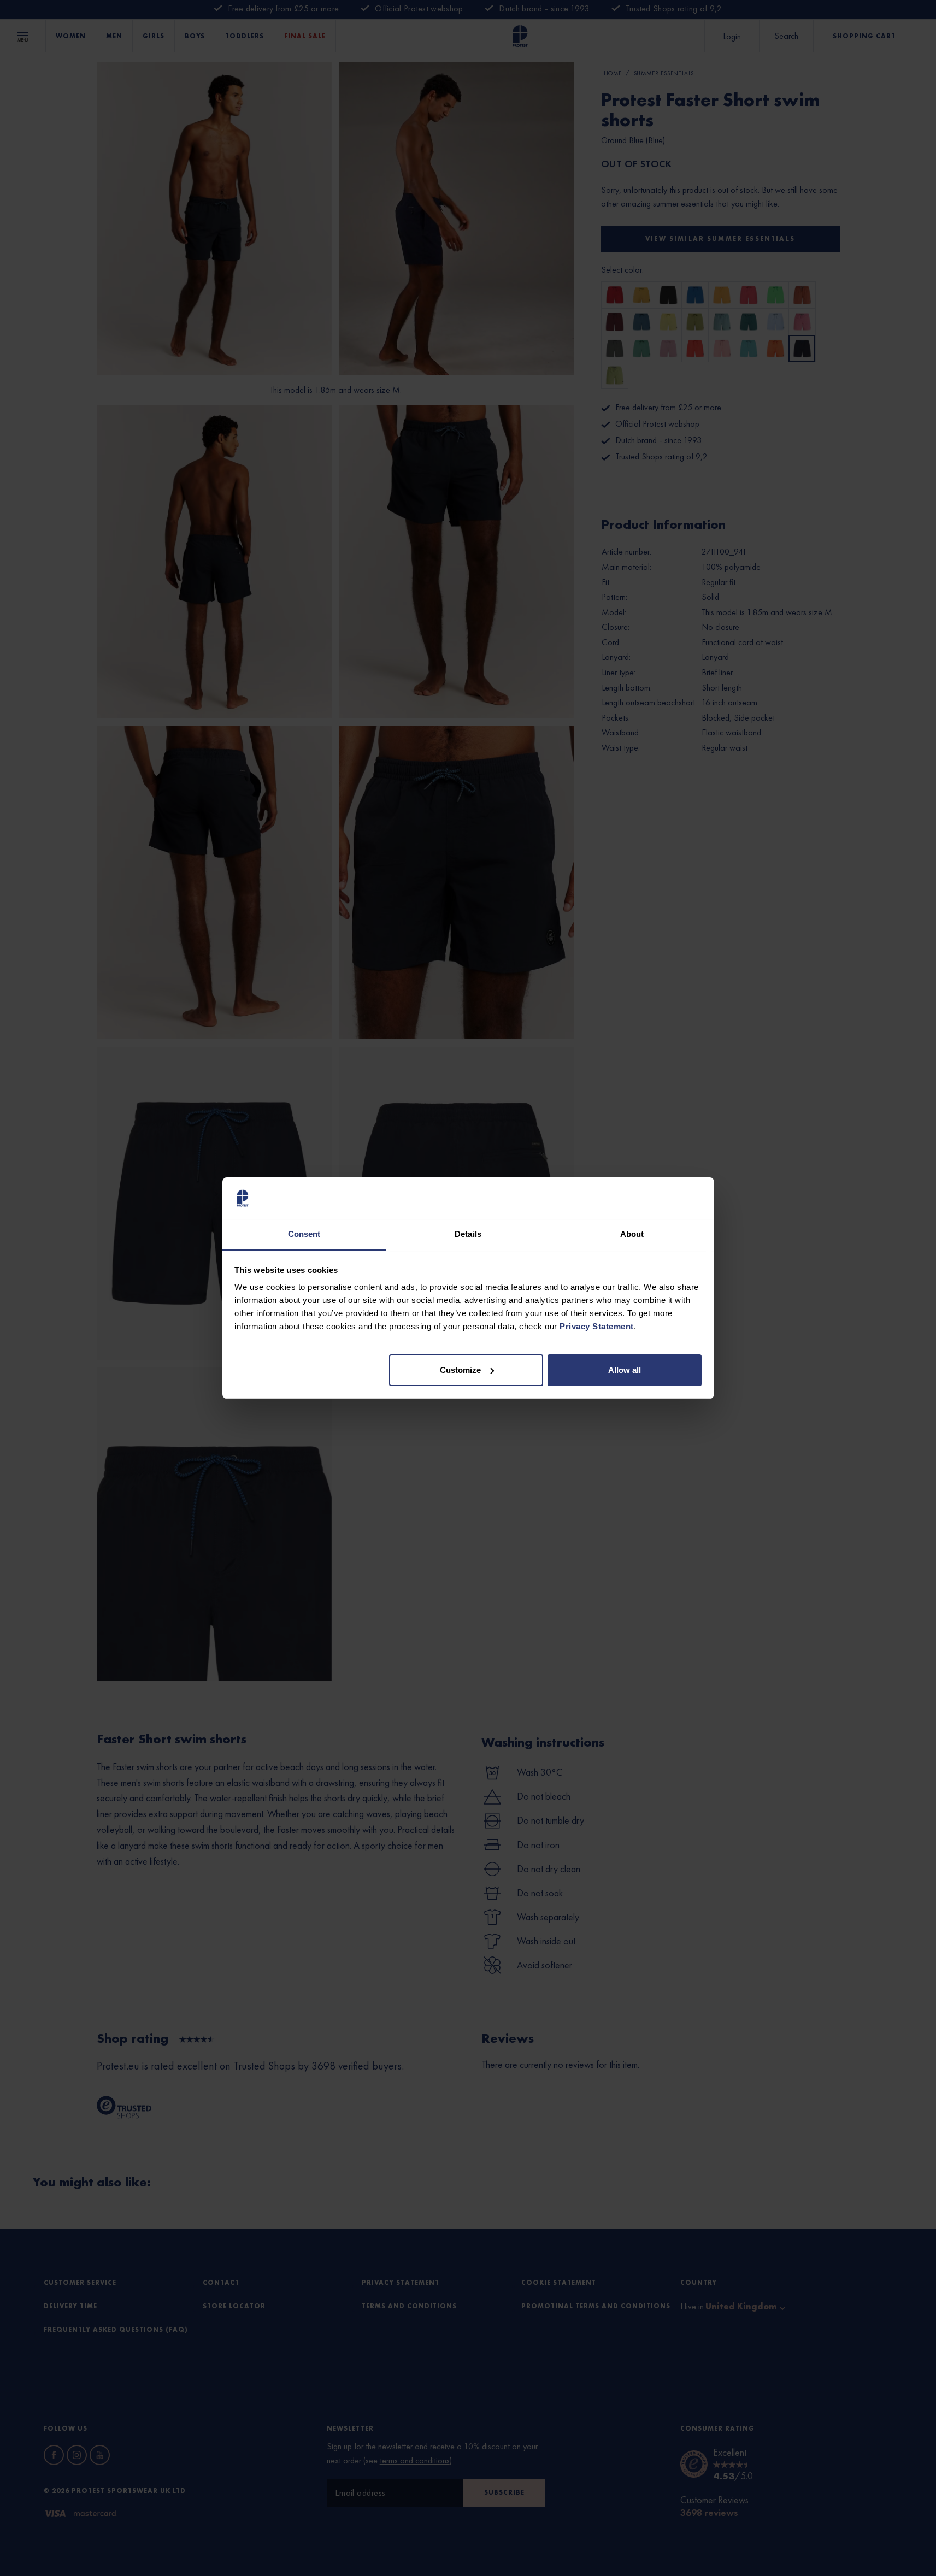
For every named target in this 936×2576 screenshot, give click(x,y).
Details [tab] (468, 1234)
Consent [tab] (304, 1234)
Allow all (625, 1370)
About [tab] (632, 1234)
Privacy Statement (597, 1326)
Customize (460, 1370)
